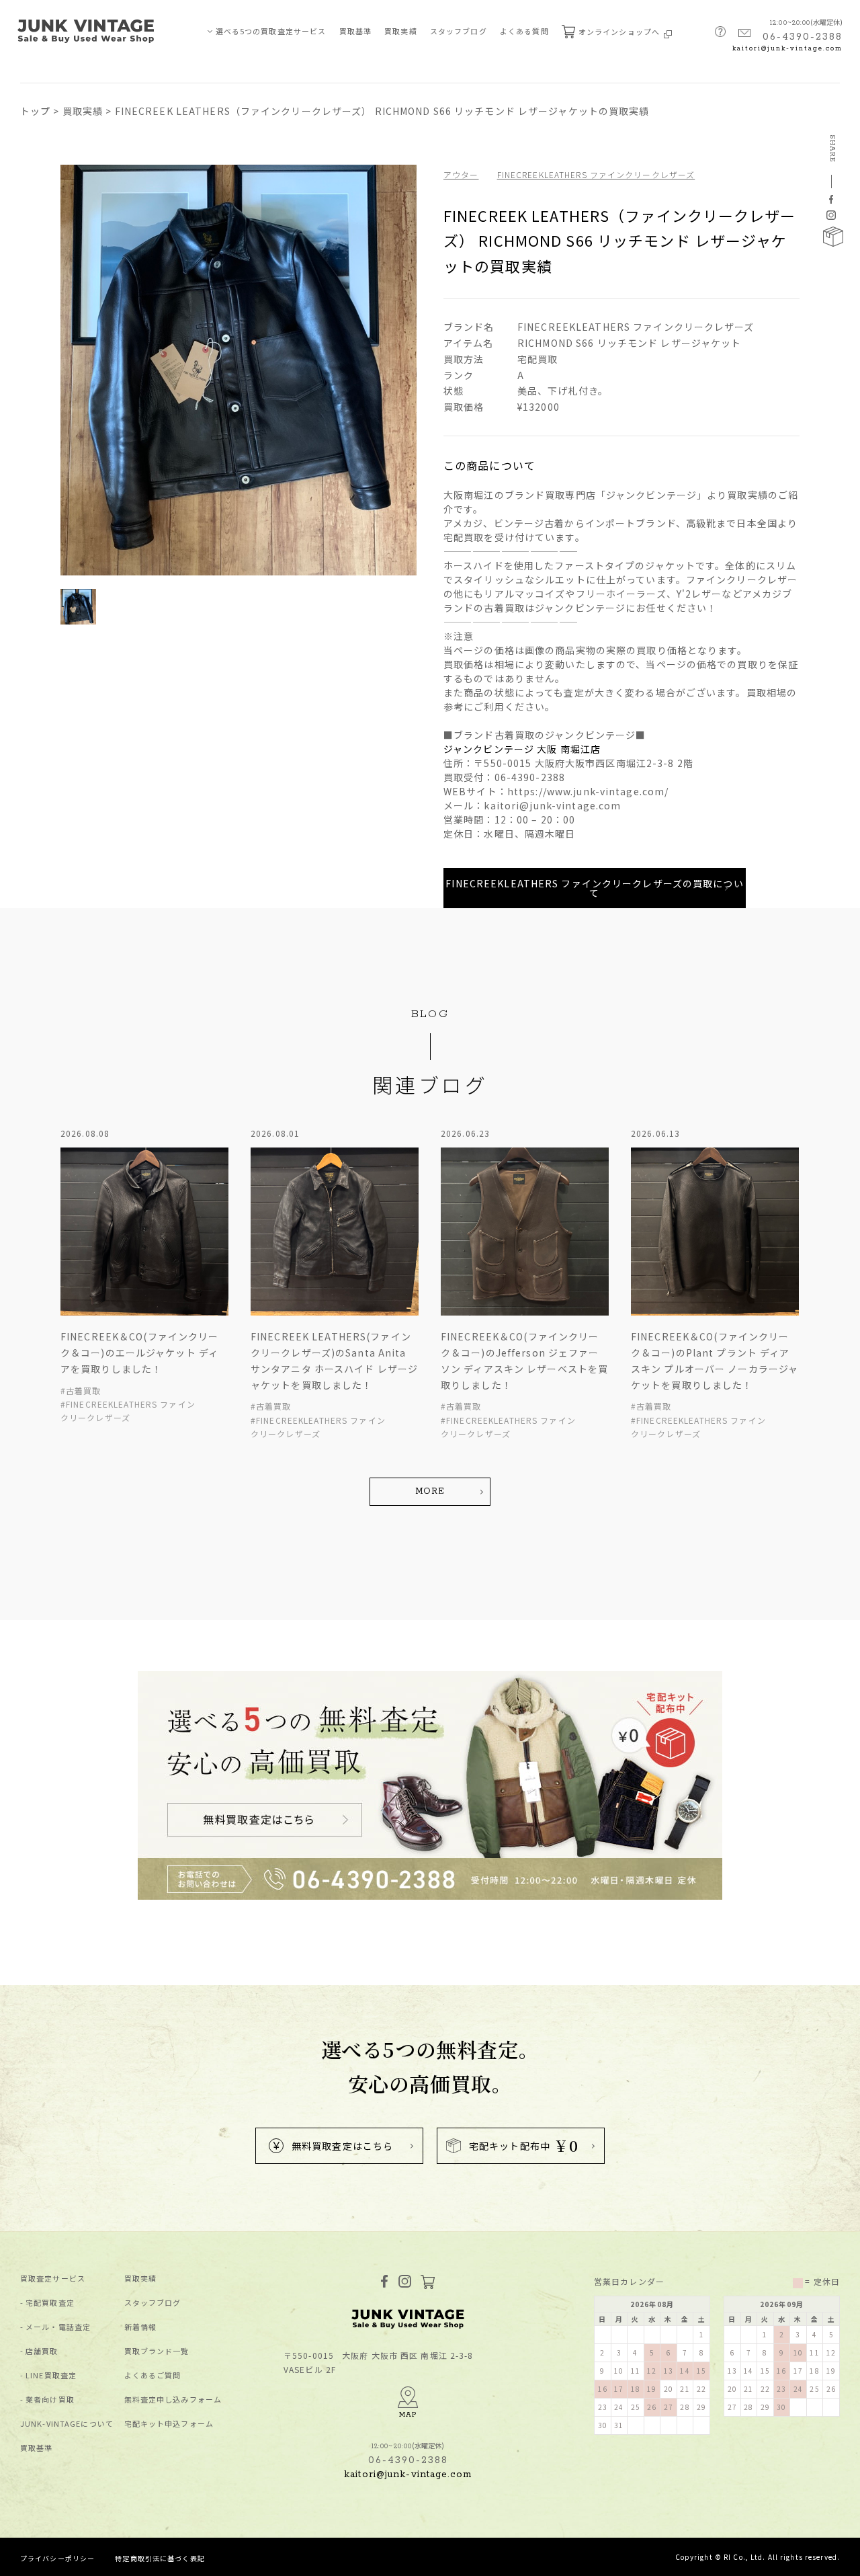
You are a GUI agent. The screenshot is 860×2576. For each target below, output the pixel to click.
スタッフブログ (459, 31)
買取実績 (400, 31)
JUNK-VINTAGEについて (67, 2424)
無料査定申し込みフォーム (173, 2400)
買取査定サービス (53, 2279)
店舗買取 (42, 2351)
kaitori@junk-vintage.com (787, 49)
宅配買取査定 (50, 2303)
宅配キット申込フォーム (169, 2424)
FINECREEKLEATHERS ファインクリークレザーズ (596, 174)
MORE (430, 1491)
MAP (408, 2415)
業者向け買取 (50, 2400)
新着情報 (140, 2327)
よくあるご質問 (153, 2375)
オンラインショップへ (620, 32)
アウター (461, 174)
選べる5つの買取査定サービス (271, 31)
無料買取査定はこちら (342, 2146)
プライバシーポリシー (57, 2558)
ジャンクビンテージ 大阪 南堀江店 (522, 749)
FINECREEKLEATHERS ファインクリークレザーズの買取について (594, 888)
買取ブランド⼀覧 (157, 2351)
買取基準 (355, 31)
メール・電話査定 (58, 2327)
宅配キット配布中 (524, 2145)
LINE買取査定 (51, 2375)
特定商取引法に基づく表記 (160, 2558)
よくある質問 (524, 31)
